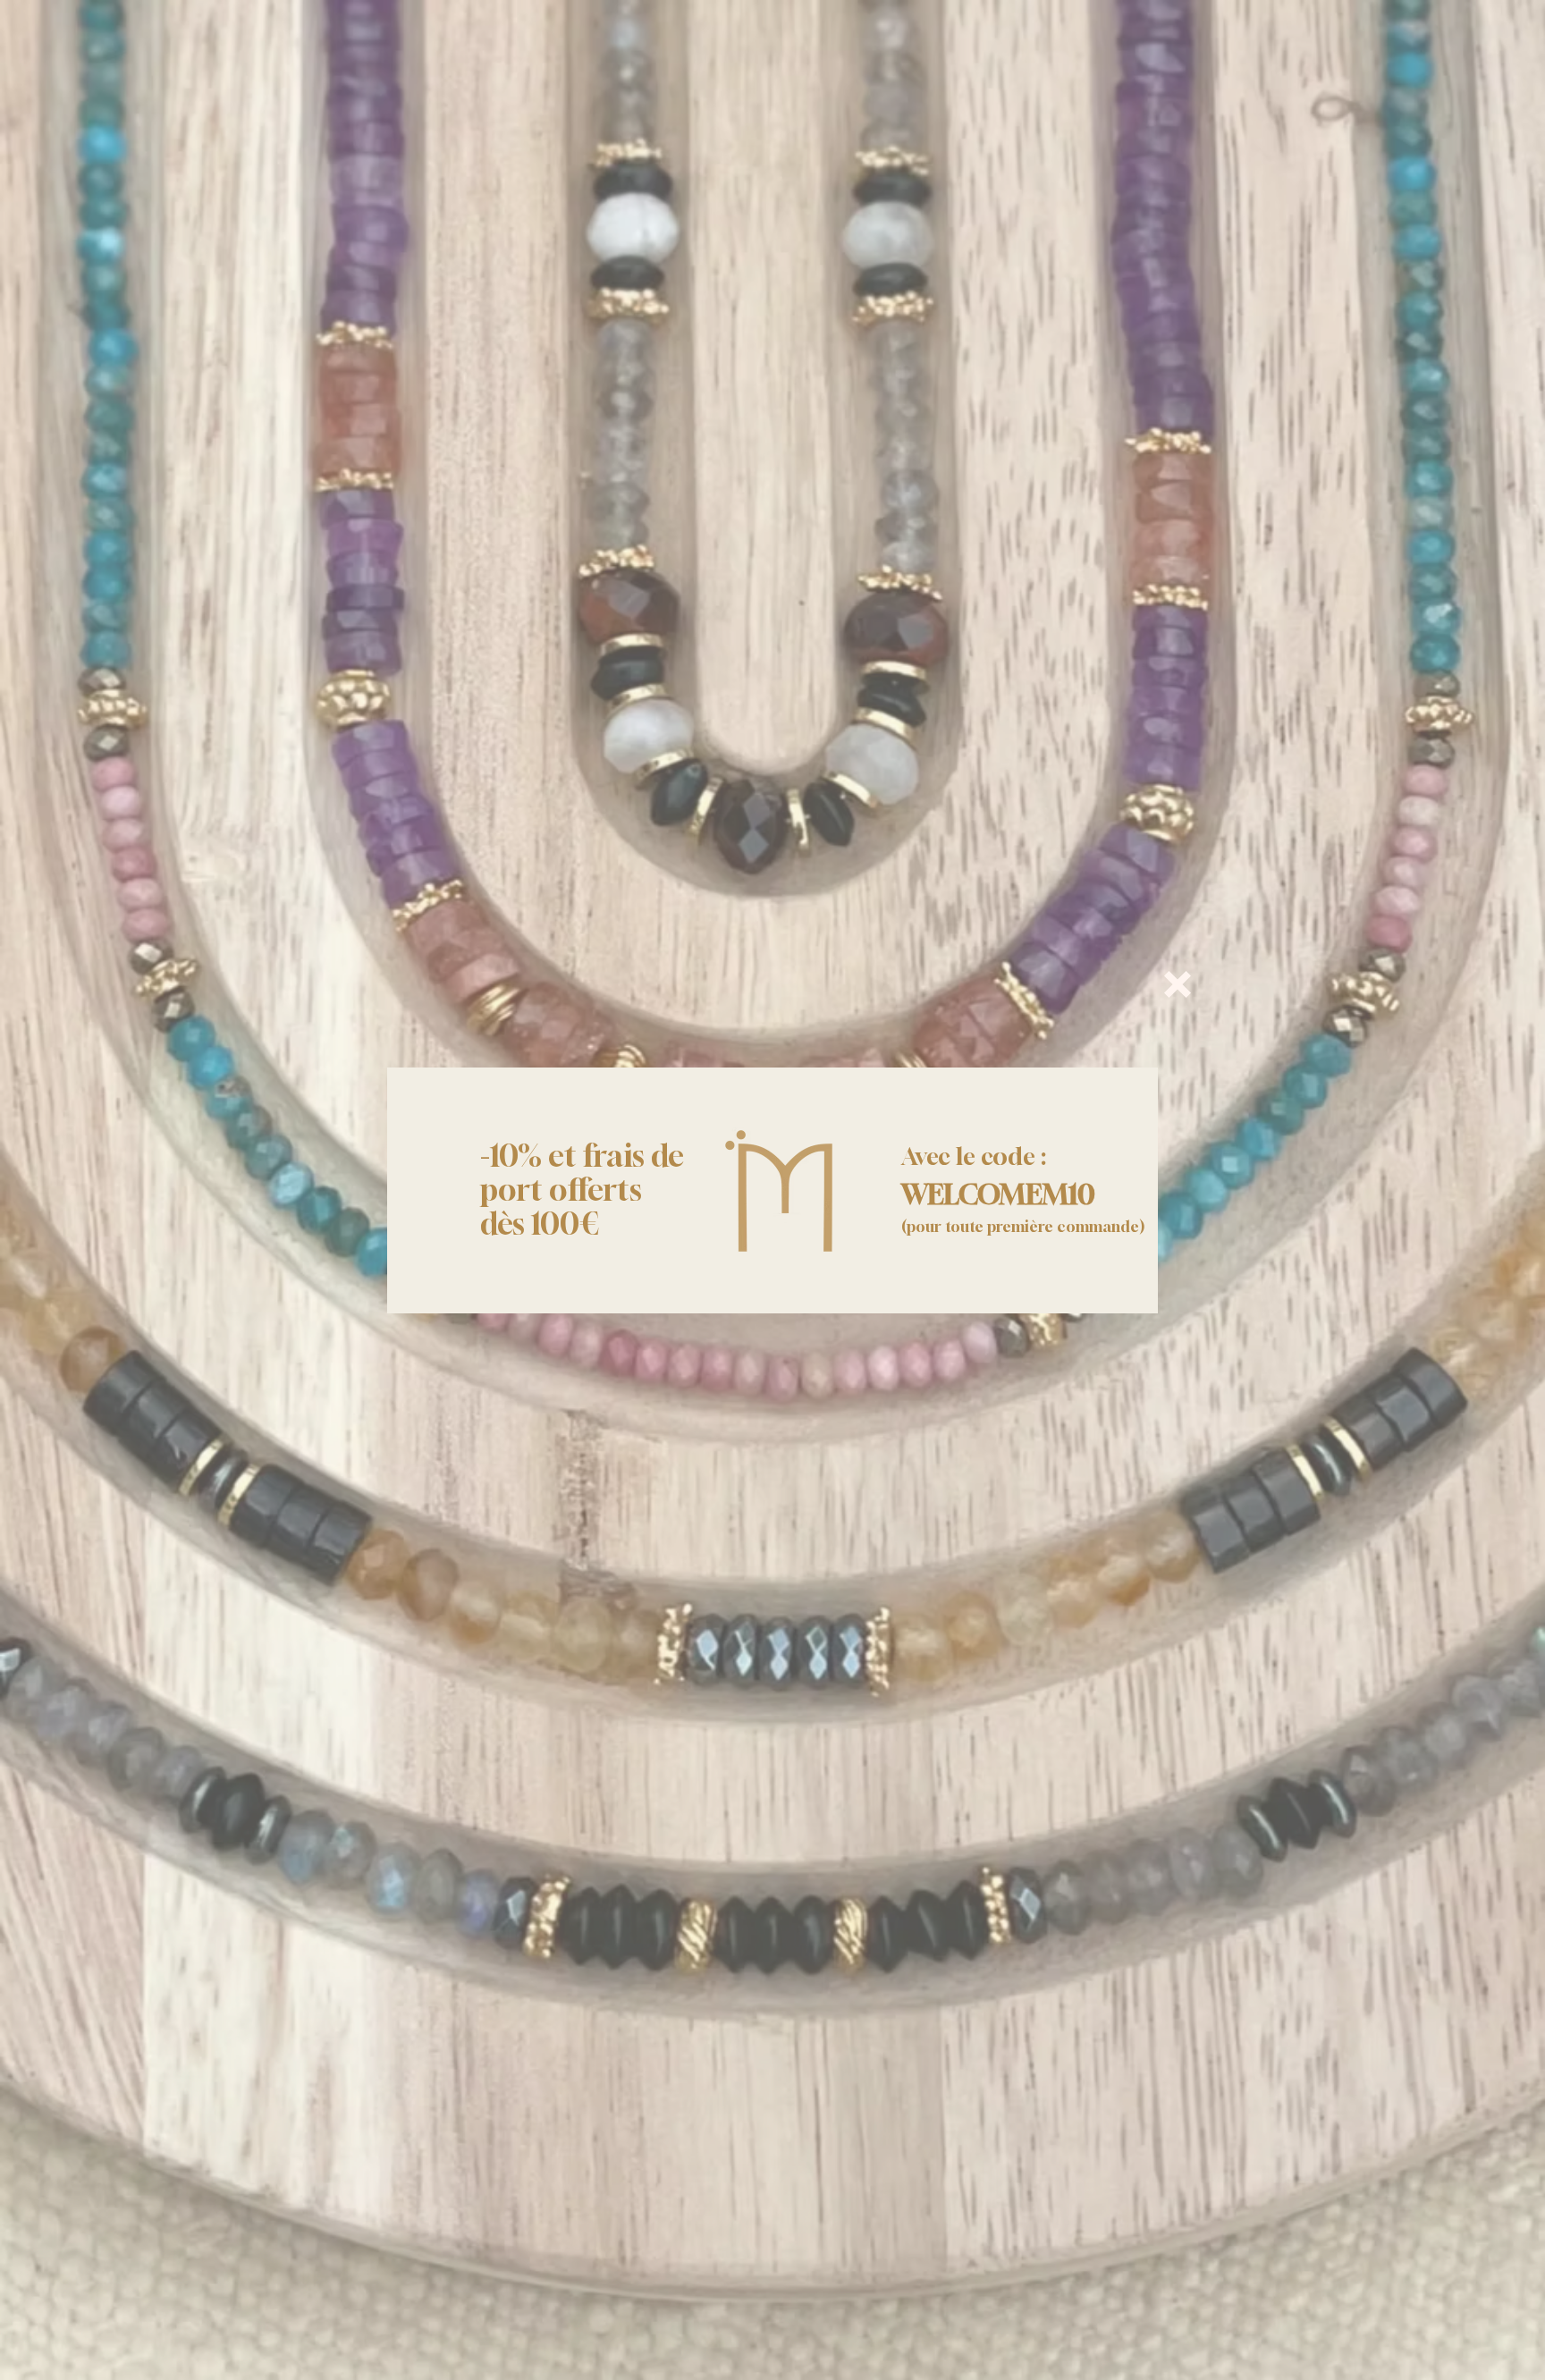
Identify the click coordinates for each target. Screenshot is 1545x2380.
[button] (1178, 984)
